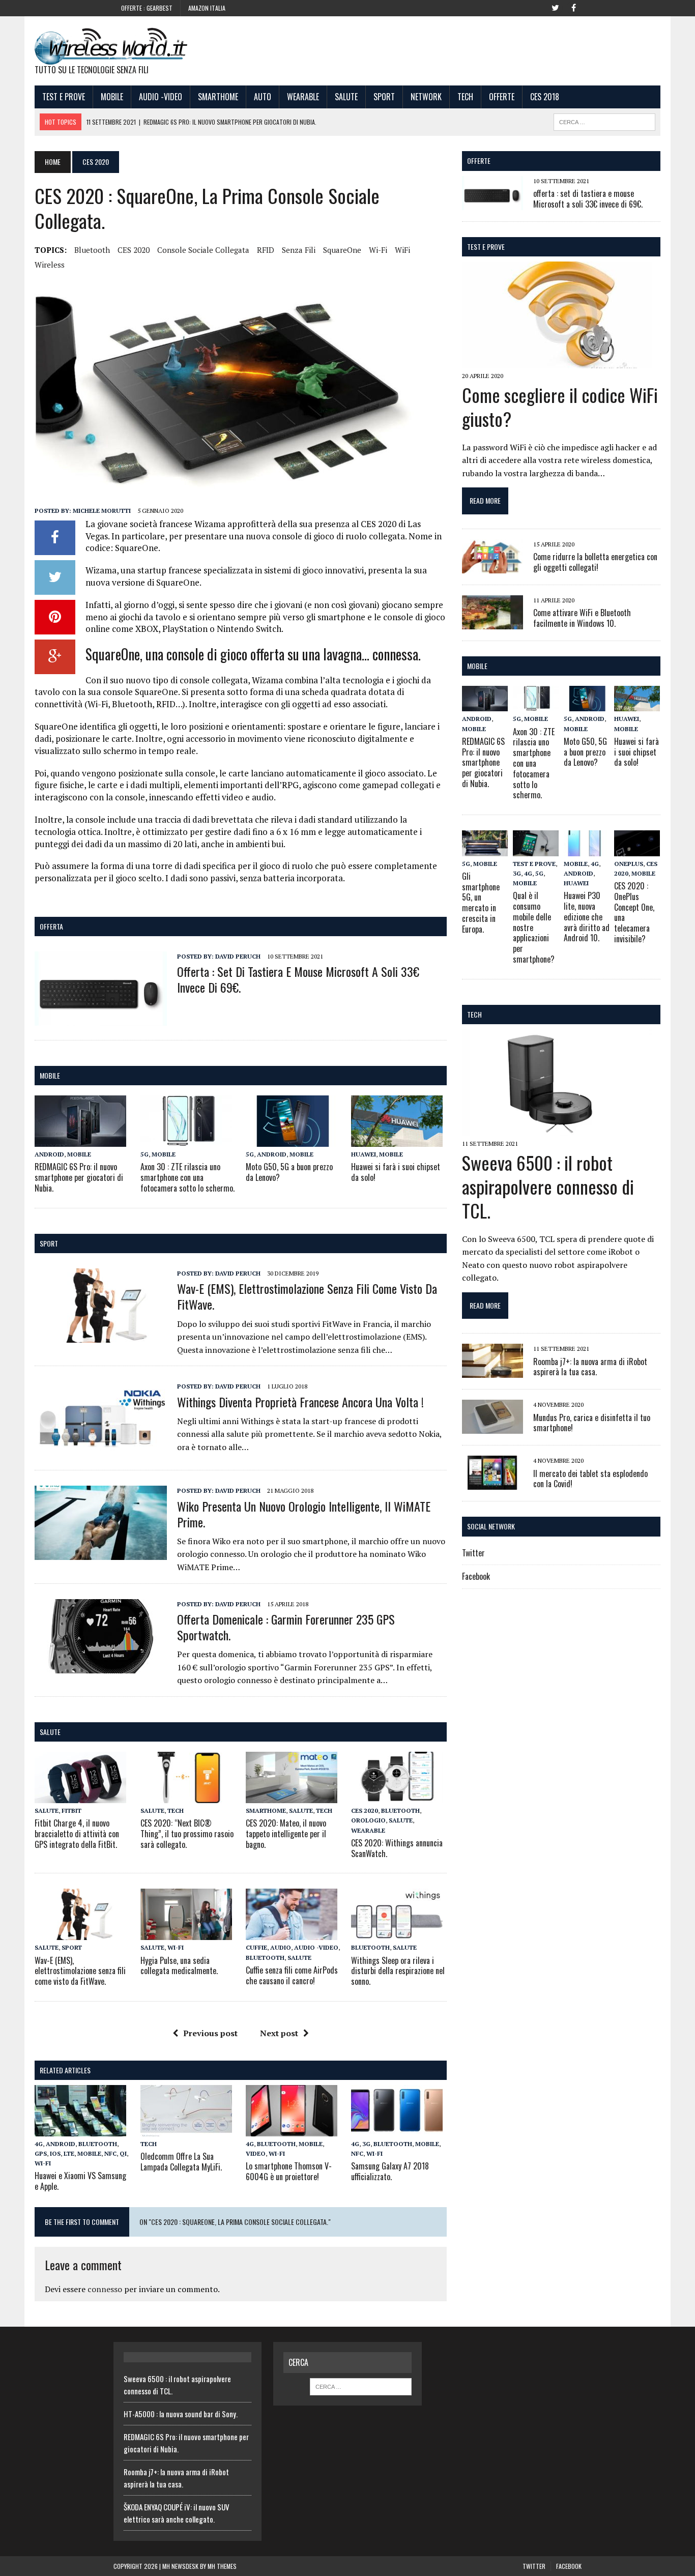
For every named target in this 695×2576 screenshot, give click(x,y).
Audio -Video (161, 97)
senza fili (299, 250)
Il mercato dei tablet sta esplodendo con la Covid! (590, 1479)
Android (49, 1154)
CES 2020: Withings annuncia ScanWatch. (397, 1848)
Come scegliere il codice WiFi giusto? (560, 407)
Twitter (473, 1553)
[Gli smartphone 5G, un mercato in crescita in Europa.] (485, 849)
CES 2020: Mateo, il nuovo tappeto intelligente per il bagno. (286, 1834)
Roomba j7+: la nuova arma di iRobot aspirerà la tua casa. (590, 1367)
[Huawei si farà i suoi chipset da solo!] (397, 1140)
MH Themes (222, 2566)
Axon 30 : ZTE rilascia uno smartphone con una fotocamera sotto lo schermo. (187, 1177)
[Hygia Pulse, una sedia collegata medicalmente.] (186, 1933)
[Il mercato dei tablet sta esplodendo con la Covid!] (493, 1483)
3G (366, 2144)
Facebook (476, 1576)
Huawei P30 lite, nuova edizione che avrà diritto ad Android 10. (587, 917)
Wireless (50, 265)
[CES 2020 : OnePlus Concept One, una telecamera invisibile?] (637, 849)
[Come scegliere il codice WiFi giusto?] (557, 361)
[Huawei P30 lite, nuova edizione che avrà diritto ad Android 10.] (587, 849)
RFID (266, 250)
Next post (279, 2033)
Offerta (51, 926)
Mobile (112, 97)
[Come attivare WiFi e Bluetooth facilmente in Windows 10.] (493, 622)
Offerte (502, 97)
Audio (281, 1947)
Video (256, 2153)
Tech (465, 97)
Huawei (364, 1154)
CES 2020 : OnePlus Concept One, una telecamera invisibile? (634, 912)
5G (144, 1154)
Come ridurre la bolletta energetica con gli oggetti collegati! (595, 562)
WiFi (402, 250)
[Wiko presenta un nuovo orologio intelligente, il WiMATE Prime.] (101, 1553)
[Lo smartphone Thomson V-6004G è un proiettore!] (292, 2129)
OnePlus (629, 864)
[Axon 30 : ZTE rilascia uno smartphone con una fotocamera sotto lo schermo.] (186, 1140)
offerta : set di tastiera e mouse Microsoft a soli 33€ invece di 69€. (298, 979)
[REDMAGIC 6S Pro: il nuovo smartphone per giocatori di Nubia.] (80, 1140)
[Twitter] (555, 7)
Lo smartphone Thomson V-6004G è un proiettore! (289, 2171)
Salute (346, 97)
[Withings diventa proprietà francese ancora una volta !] (101, 1449)
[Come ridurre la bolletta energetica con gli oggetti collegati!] (493, 566)
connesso (105, 2289)
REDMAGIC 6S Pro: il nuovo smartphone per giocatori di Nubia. (79, 1177)
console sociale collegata (203, 250)
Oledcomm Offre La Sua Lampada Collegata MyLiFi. (181, 2162)
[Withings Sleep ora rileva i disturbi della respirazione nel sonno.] (397, 1933)
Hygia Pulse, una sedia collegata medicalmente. (179, 1966)
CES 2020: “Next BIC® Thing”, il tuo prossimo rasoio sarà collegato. (187, 1834)
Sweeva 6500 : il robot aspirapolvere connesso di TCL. (548, 1186)
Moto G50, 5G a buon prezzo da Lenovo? (289, 1172)
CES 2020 (134, 250)
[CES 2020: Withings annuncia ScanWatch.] (397, 1797)
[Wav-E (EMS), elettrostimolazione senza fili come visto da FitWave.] (101, 1336)
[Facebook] (573, 7)
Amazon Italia (207, 8)
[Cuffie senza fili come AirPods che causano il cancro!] (292, 1933)
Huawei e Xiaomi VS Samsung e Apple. (80, 2181)
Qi (123, 2153)
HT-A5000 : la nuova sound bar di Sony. (181, 2414)
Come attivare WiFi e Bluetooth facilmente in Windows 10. (582, 618)
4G (39, 2144)
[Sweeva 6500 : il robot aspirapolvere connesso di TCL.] (557, 1129)
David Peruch (238, 956)
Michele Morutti (102, 511)
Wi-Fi (378, 250)
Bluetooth (92, 250)
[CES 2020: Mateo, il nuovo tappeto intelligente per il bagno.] (292, 1797)
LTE (69, 2153)
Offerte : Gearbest (147, 8)
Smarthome (218, 97)
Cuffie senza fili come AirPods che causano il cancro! (292, 1975)
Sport (384, 97)
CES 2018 (545, 97)
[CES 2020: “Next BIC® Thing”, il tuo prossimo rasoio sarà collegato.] (186, 1797)
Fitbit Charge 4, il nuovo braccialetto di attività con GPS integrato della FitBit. (77, 1834)
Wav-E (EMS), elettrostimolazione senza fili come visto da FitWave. (307, 1296)
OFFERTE (479, 161)
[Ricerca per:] (361, 2386)
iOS (55, 2153)
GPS (41, 2153)
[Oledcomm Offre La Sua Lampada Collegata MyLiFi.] (186, 2129)
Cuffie (256, 1947)
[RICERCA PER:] (604, 121)
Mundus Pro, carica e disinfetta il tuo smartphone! (592, 1423)
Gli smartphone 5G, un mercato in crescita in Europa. (481, 903)
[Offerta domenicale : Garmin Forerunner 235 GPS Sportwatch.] (101, 1666)
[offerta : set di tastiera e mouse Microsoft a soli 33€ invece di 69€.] (101, 1019)
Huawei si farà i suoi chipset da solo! (396, 1172)
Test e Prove (64, 97)
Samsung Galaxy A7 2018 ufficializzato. (390, 2171)
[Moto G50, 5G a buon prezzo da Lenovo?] (292, 1140)
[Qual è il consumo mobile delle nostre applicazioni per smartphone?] (536, 849)
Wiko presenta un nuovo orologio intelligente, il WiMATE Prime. (304, 1514)
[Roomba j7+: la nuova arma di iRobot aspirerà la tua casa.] (493, 1371)
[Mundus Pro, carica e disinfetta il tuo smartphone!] (493, 1427)
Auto (263, 97)
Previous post (210, 2033)
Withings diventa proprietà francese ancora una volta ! (300, 1402)
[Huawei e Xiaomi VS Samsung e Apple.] (80, 2129)
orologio (368, 1820)
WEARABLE (303, 97)
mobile (50, 1075)
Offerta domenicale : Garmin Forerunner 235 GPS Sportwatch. (286, 1627)
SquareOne (342, 250)
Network (426, 97)
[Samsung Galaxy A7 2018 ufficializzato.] (397, 2129)
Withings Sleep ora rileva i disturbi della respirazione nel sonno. (398, 1971)
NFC (110, 2153)
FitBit (71, 1811)
